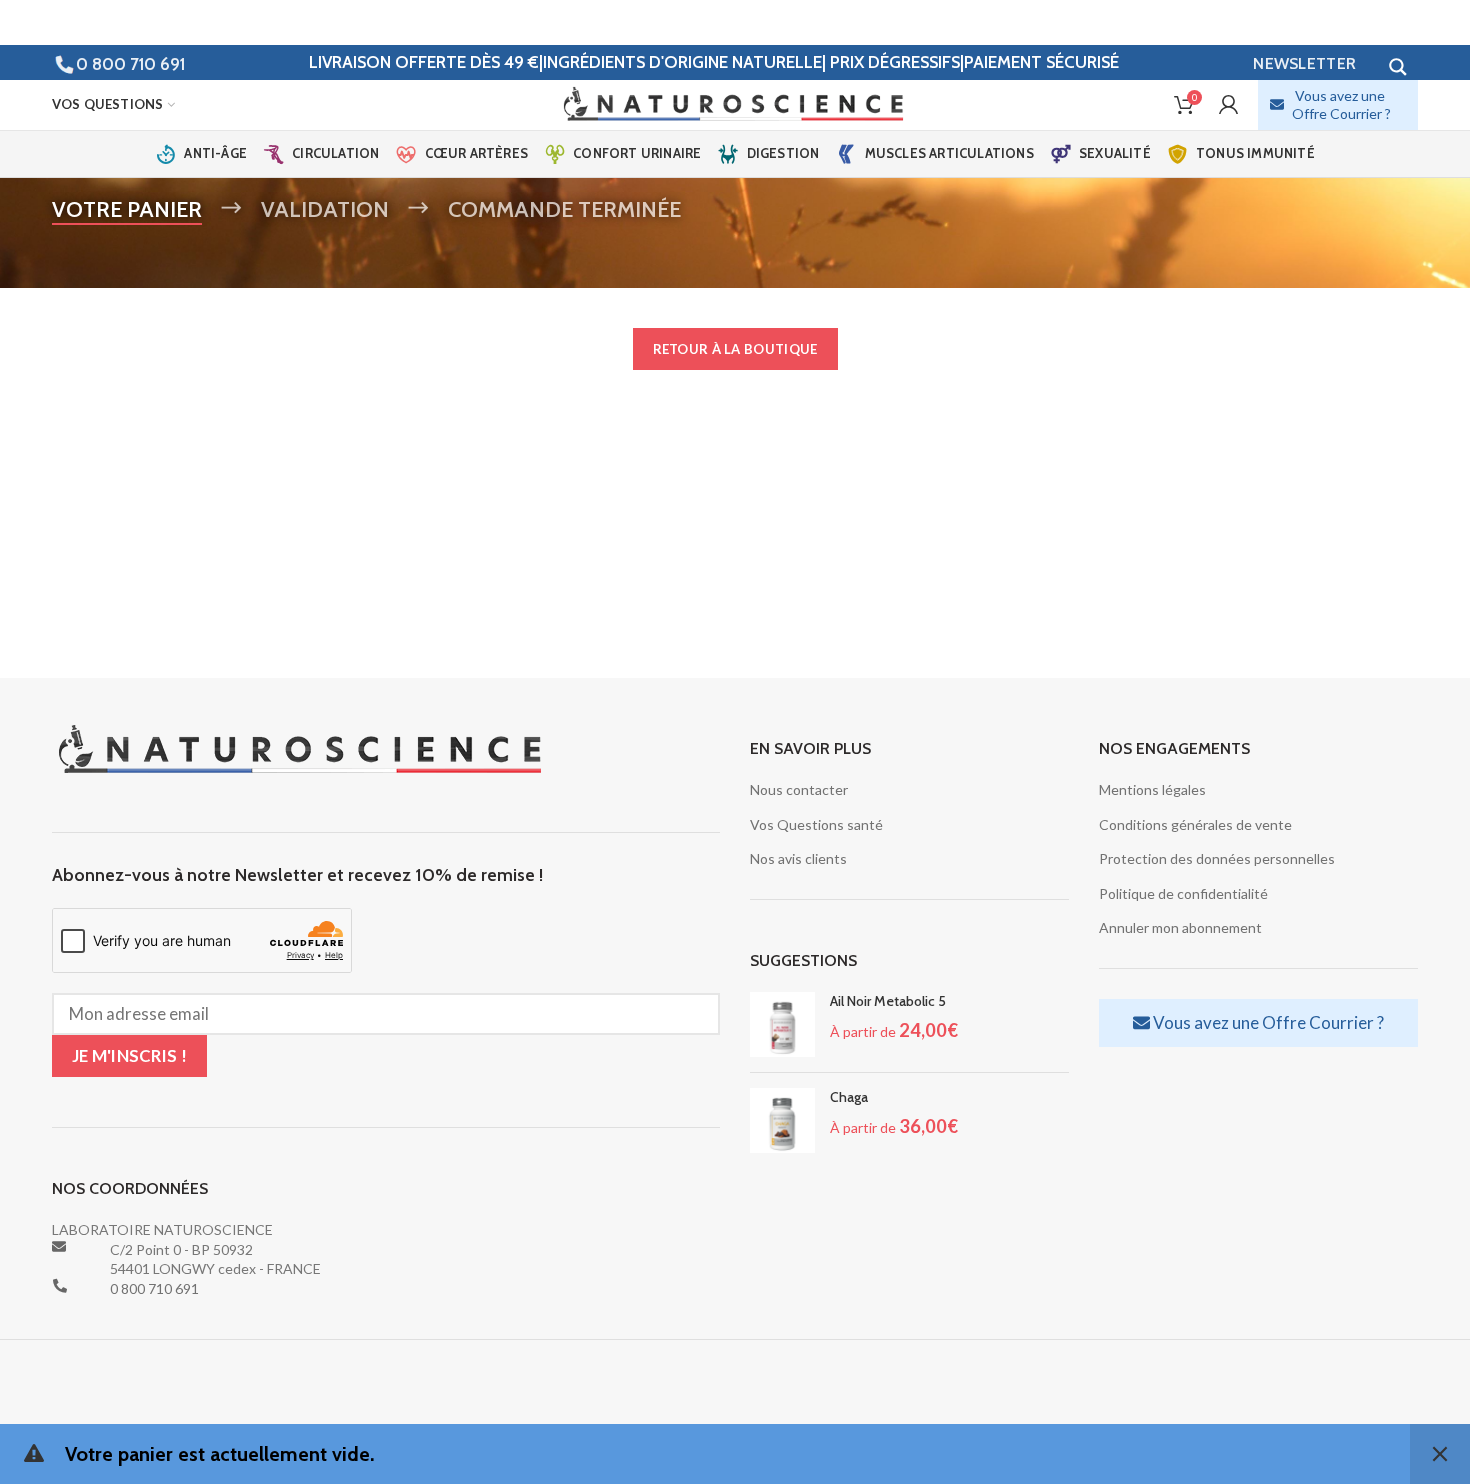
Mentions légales (1152, 789)
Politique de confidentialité (1183, 893)
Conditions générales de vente (1195, 824)
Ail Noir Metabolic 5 (888, 1001)
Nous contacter (799, 789)
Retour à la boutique (735, 349)
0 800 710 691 (130, 64)
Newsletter (1304, 63)
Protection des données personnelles (1217, 858)
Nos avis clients (798, 858)
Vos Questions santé (816, 824)
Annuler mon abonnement (1180, 927)
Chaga (849, 1097)
